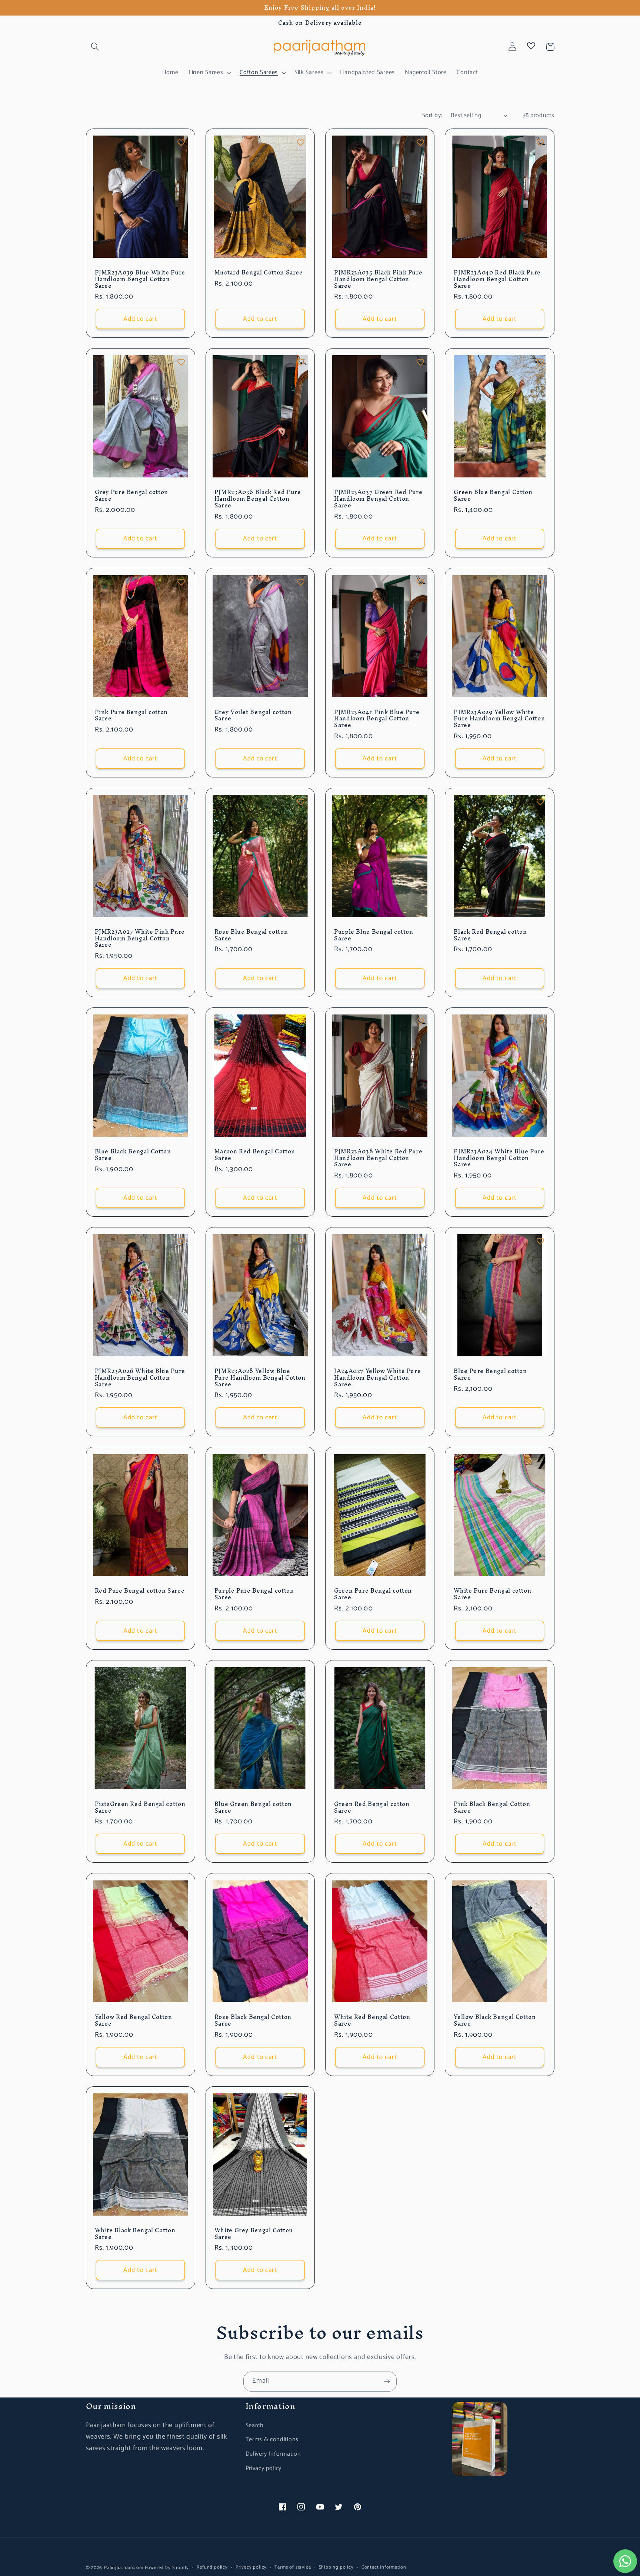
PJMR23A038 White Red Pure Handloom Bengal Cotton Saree (378, 1158)
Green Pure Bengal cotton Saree (373, 1594)
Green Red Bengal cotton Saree (372, 1807)
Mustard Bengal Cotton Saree (259, 273)
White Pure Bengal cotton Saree (492, 1594)
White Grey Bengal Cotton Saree (254, 2234)
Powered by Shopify (167, 2568)
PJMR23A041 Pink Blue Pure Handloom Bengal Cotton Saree (377, 719)
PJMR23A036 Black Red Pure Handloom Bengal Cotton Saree (258, 499)
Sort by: (432, 115)
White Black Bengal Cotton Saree (135, 2234)
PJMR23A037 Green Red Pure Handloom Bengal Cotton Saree (378, 499)
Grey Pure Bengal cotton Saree (132, 496)
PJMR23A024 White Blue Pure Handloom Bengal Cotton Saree (499, 1158)
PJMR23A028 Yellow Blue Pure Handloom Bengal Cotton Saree (260, 1378)
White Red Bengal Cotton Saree (372, 2020)
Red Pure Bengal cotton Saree (140, 1591)
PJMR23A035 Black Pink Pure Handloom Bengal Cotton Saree (378, 279)
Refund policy (212, 2567)
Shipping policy (336, 2567)
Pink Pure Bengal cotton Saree (131, 716)
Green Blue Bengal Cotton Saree (493, 496)
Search (255, 2425)
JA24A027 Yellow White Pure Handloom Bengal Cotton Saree (377, 1378)
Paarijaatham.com (124, 2568)
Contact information (384, 2567)
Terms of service (293, 2567)
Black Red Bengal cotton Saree (490, 935)
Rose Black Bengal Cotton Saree (253, 2020)
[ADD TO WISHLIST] (181, 143)
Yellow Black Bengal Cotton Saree (495, 2020)
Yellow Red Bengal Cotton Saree (134, 2020)
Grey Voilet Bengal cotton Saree (253, 716)
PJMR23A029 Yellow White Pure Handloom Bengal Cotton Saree (499, 719)
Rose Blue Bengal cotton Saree (251, 935)
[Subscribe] (387, 2382)
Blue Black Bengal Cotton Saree (133, 1155)
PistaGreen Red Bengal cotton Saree (140, 1807)
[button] (95, 47)
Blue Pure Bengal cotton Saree (490, 1374)
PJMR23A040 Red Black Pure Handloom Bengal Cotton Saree (497, 279)
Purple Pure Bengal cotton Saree (254, 1594)
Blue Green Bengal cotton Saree (253, 1807)
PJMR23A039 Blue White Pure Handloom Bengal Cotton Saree (140, 279)
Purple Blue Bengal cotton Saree (374, 935)
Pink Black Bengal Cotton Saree (492, 1807)
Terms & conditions (272, 2440)
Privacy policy (264, 2468)
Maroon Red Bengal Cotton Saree (255, 1155)
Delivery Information (273, 2454)
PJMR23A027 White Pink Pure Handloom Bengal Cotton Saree (140, 938)
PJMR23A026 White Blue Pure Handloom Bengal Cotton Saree (140, 1378)
